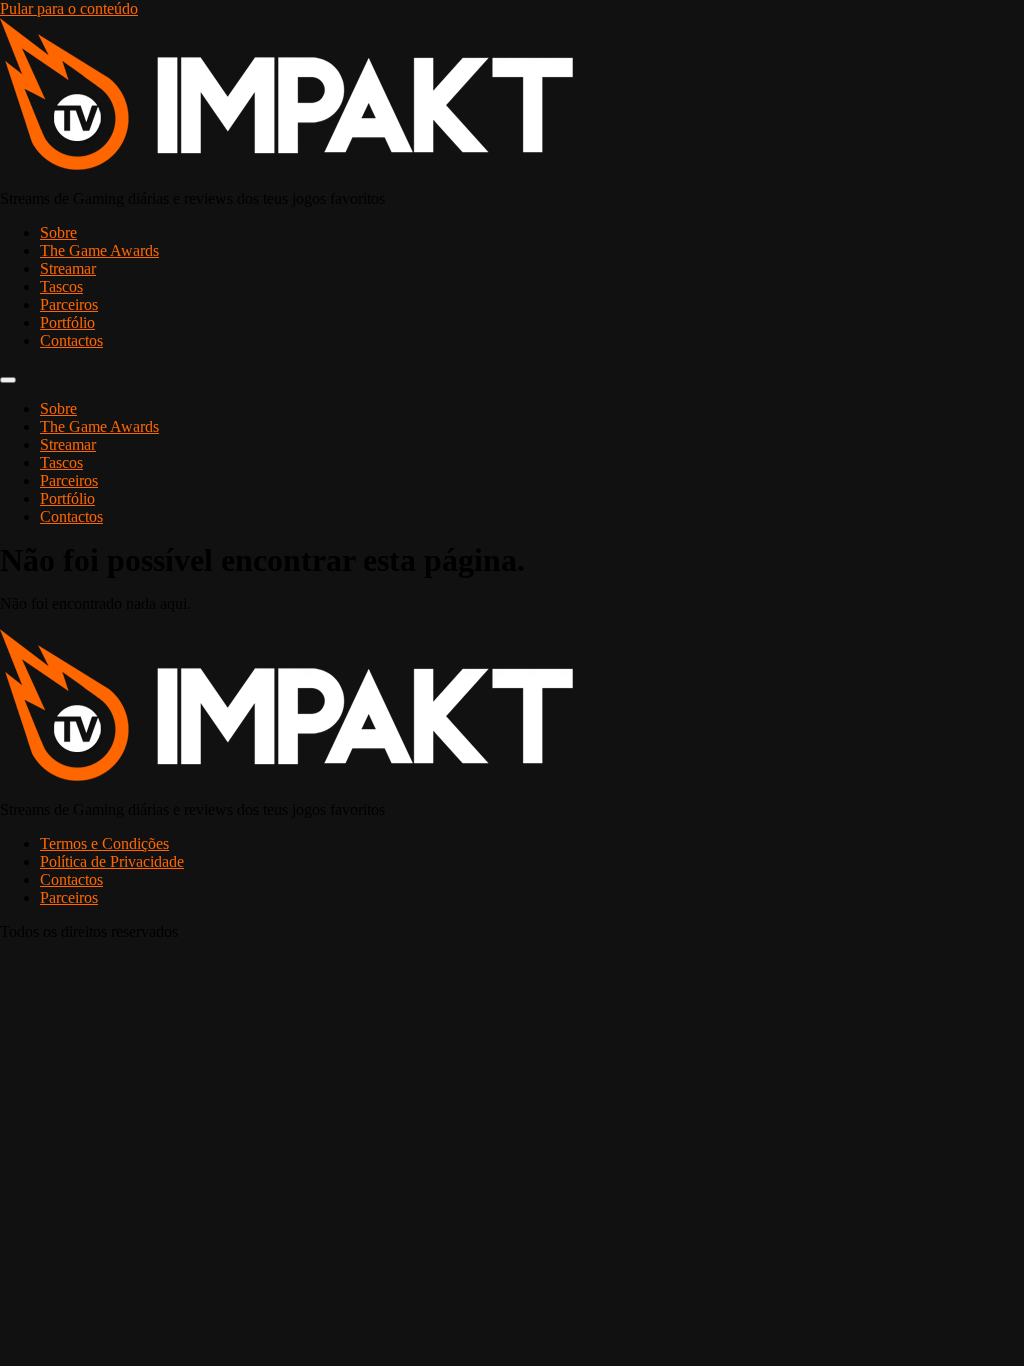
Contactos (71, 340)
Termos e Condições (104, 843)
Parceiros (69, 304)
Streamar (68, 268)
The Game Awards (99, 250)
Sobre (58, 232)
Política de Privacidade (112, 861)
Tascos (61, 286)
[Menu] (8, 380)
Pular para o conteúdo (69, 8)
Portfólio (67, 322)
